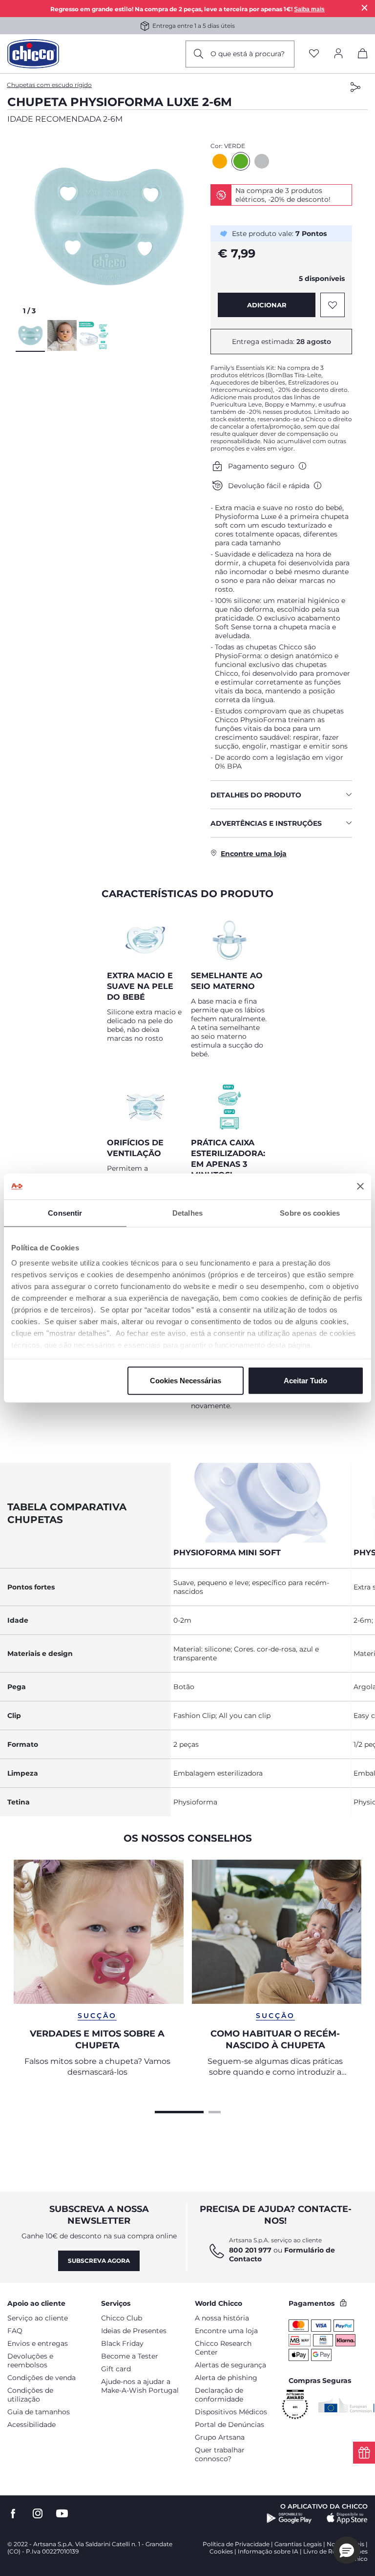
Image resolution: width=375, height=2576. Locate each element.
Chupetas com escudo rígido (49, 85)
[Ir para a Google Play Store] (289, 2518)
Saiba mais (309, 9)
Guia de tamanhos (39, 2412)
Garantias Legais (298, 2544)
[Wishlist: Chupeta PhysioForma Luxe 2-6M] (333, 305)
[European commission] (346, 2405)
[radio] (220, 161)
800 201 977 (250, 2250)
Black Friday (122, 2343)
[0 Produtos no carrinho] (363, 55)
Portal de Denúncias (229, 2425)
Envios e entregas (38, 2343)
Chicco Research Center (223, 2348)
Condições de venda (42, 2378)
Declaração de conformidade (219, 2395)
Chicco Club (122, 2318)
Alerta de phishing (226, 2378)
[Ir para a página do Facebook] (13, 2514)
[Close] (365, 8)
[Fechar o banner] (360, 1186)
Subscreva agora (99, 2261)
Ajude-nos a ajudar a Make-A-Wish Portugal (140, 2386)
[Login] (338, 54)
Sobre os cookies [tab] (310, 1213)
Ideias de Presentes (134, 2331)
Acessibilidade (31, 2425)
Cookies (221, 2551)
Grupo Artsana (220, 2437)
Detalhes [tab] (187, 1213)
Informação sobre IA (268, 2551)
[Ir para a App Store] (347, 2518)
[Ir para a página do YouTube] (62, 2514)
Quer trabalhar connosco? (220, 2454)
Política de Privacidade (236, 2544)
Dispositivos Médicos (231, 2412)
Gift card (116, 2369)
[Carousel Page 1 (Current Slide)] (179, 2111)
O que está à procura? (248, 54)
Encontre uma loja (226, 2331)
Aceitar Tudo (305, 1380)
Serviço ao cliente (38, 2318)
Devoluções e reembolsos (30, 2361)
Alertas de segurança (230, 2365)
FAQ (15, 2331)
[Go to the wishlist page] (314, 54)
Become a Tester (130, 2356)
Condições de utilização (30, 2395)
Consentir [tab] (65, 1213)
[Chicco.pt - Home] (33, 54)
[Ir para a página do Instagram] (38, 2514)
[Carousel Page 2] (215, 2111)
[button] (109, 226)
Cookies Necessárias (186, 1380)
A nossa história (222, 2318)
